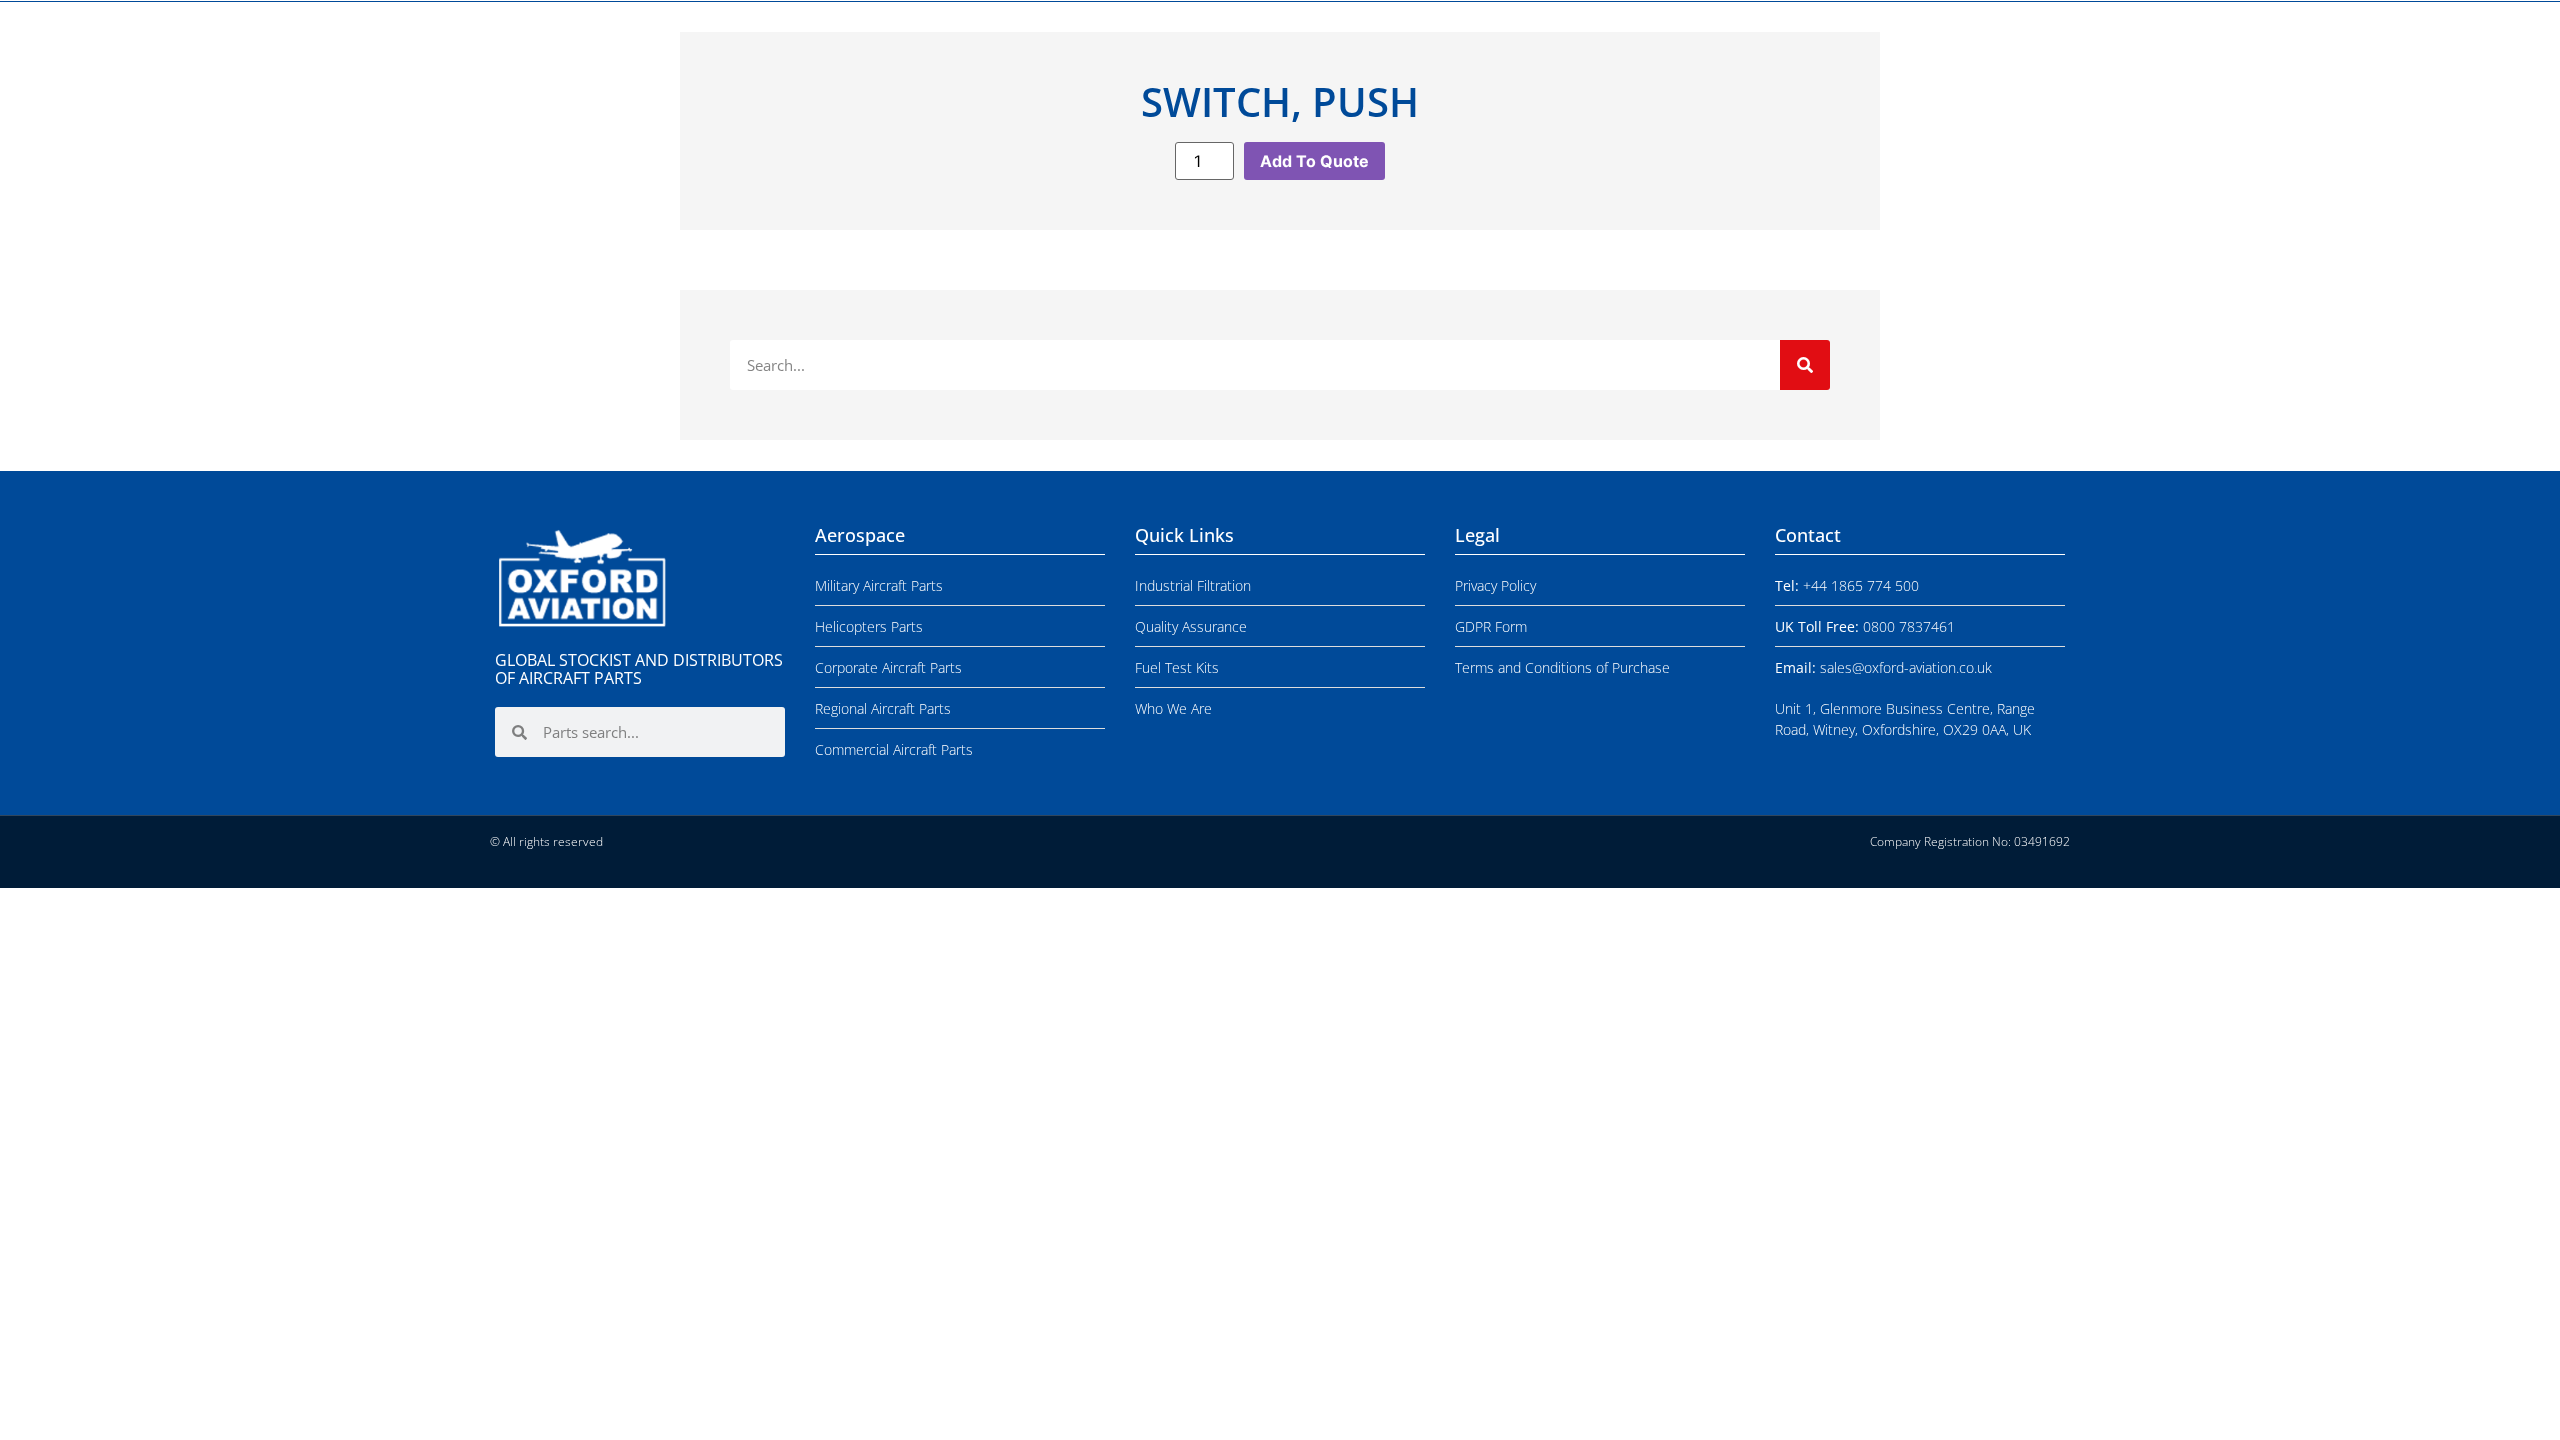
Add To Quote (1314, 161)
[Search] (1805, 365)
